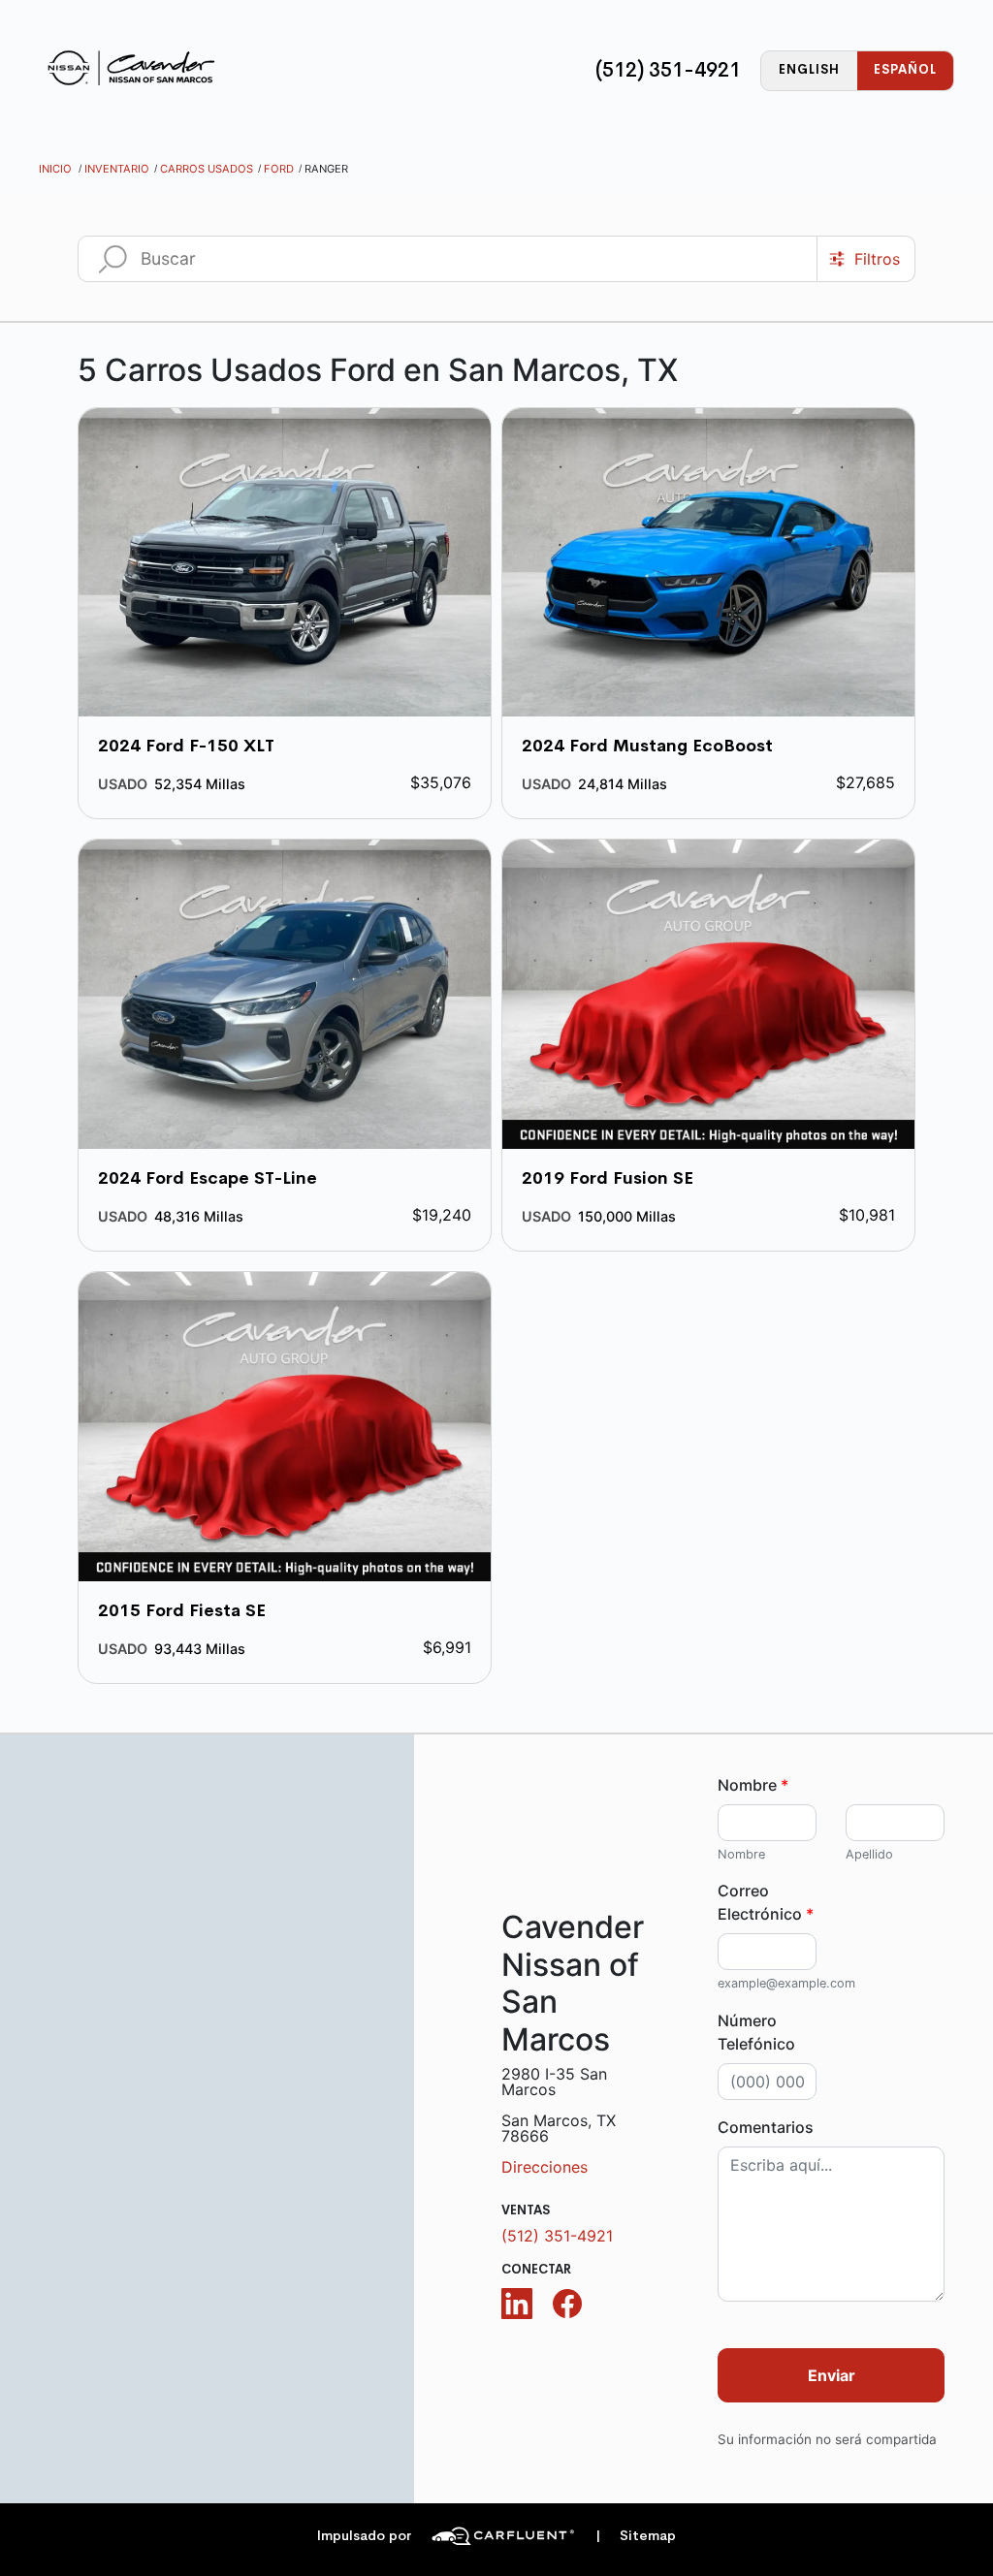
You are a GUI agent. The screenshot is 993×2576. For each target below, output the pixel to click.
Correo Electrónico (766, 1902)
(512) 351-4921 (668, 70)
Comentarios (766, 2127)
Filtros (877, 259)
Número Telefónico (756, 2032)
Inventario (117, 169)
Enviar (832, 2375)
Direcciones (545, 2167)
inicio (55, 169)
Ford (279, 169)
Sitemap (636, 2536)
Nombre (753, 1785)
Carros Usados (207, 169)
